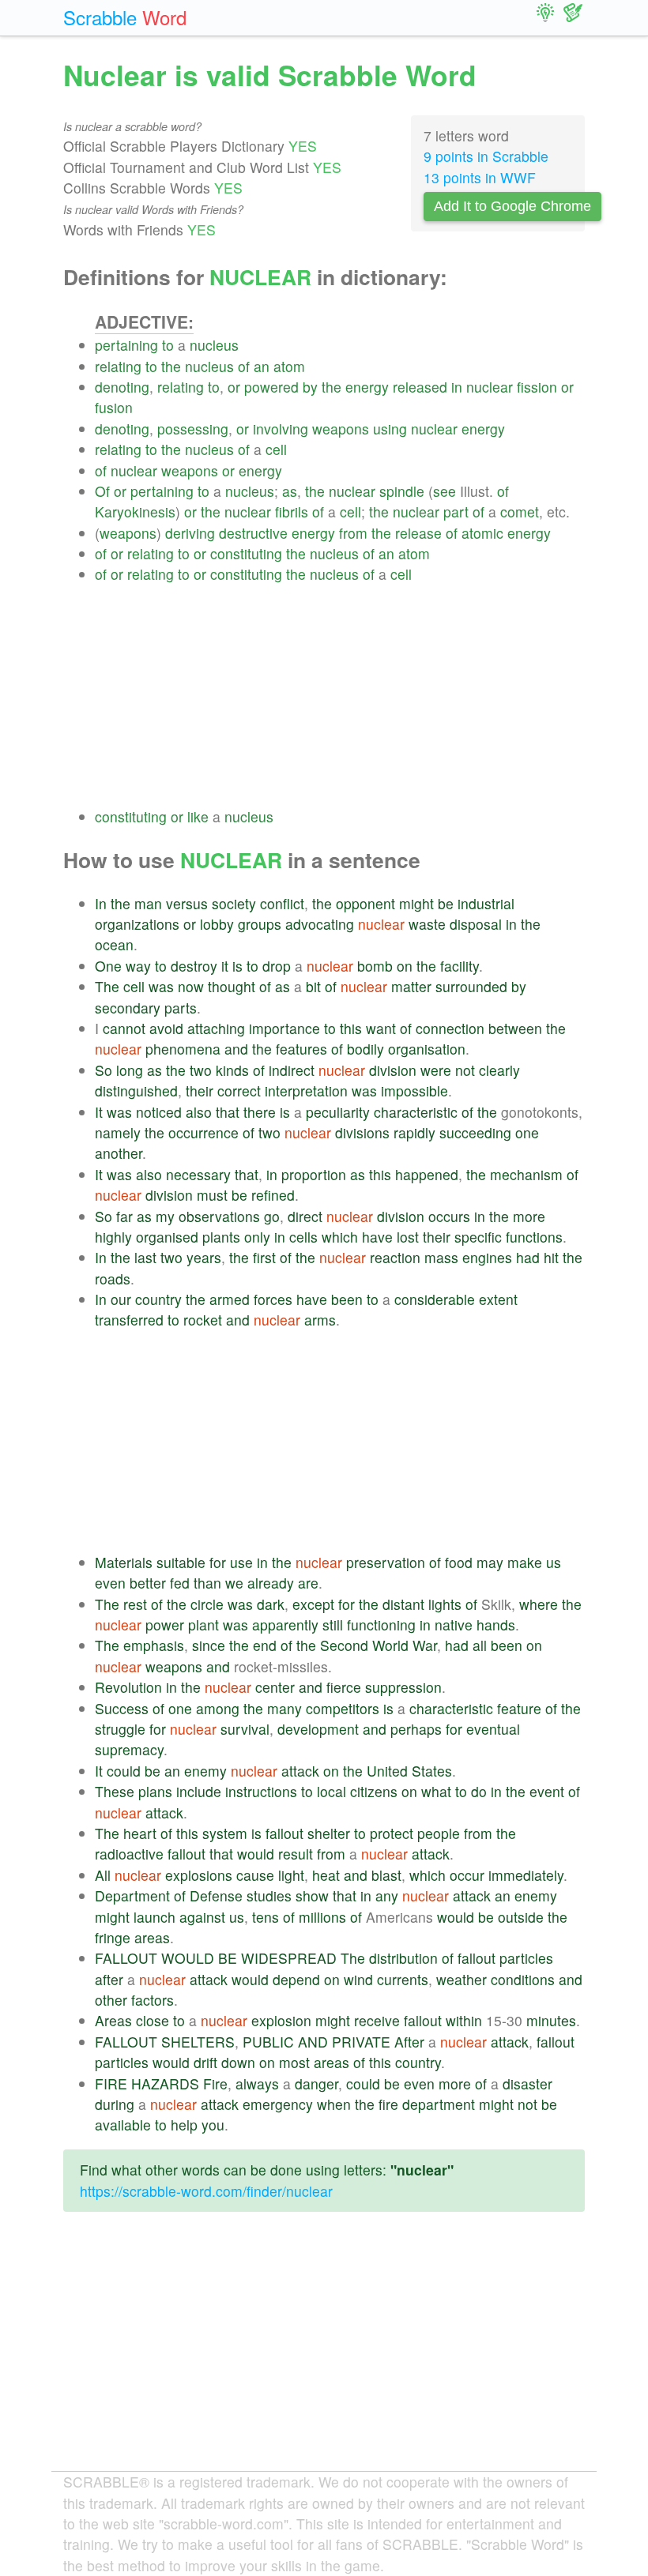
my (165, 1216)
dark (271, 1604)
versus (187, 903)
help (184, 2125)
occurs (449, 1216)
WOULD (188, 1958)
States (432, 1771)
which (340, 1237)
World (390, 1645)
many (284, 1708)
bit (313, 986)
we (234, 1583)
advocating (320, 924)
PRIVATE (361, 2042)
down (238, 2062)
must (212, 1195)
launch (154, 1917)
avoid (166, 1028)
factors (153, 2000)
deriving (190, 533)
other (111, 2000)
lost (408, 1237)
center (275, 1687)
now (191, 986)
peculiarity (338, 1112)
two (201, 1070)
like (198, 816)
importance (284, 1028)
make (525, 1562)
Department (132, 1895)
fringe (113, 1937)
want (381, 1028)
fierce (344, 1687)
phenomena (183, 1049)
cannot (124, 1028)
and (236, 1049)
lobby (217, 924)
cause (255, 1875)
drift (205, 2062)
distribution (403, 1958)
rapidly (414, 1132)
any (387, 1895)
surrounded (471, 986)
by (310, 387)
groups (260, 924)
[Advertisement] (340, 696)
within (464, 2020)
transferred (129, 1320)
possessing (193, 429)
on (405, 966)
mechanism (526, 1174)
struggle (120, 1729)
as (290, 491)
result (296, 1854)
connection (450, 1028)
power (165, 1625)
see (445, 491)
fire (388, 2104)
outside (521, 1917)
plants (221, 1237)
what (436, 1791)
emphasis (154, 1645)
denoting (122, 387)
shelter (329, 1833)
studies (269, 1895)
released (420, 387)
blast (386, 1875)
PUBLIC (268, 2042)
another (119, 1153)
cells (303, 1237)
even (110, 1583)
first (264, 1257)
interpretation (306, 1091)
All (103, 1875)
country (158, 1299)
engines (487, 1257)
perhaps (416, 1729)
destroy (194, 966)
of (244, 366)
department (439, 2104)
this (351, 1028)
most (294, 2062)
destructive (253, 533)
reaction (395, 1257)
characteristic (416, 1112)
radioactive (129, 1854)
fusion (114, 407)
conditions (523, 1979)
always (257, 2083)
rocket (203, 1320)
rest (135, 1604)
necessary (198, 1174)
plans (155, 1791)
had (528, 1257)
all (480, 1645)
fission (537, 387)
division (393, 1070)
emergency (278, 2104)
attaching (216, 1028)
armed (230, 1299)
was (161, 986)
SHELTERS (198, 2042)
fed (180, 1583)
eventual (493, 1729)
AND (313, 2042)
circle (207, 1604)
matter (411, 986)
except (313, 1604)
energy (367, 387)
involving (281, 429)
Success (122, 1708)
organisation (427, 1049)
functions (534, 1237)
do (479, 1791)
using (390, 429)
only (257, 1237)
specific (478, 1237)
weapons (341, 429)
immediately (526, 1875)
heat (326, 1875)
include (199, 1791)
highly (113, 1237)
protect (392, 1833)
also (199, 1112)
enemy (205, 1771)
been (347, 1299)
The (107, 986)
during (115, 2104)
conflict (282, 903)
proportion (314, 1174)
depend (296, 1979)
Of (102, 491)
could (124, 1771)
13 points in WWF (480, 177)
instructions (261, 1791)
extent (498, 1299)
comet (520, 511)
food (459, 1562)
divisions (362, 1132)
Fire (215, 2083)
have (377, 1237)
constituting (246, 553)
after (109, 1979)
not (465, 1070)
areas (152, 1937)
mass (441, 1257)
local (332, 1791)
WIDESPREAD (289, 1958)
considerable (435, 1299)
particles (526, 1958)
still (333, 1625)
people (439, 1833)
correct (239, 1091)
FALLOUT (126, 1958)
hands (496, 1625)
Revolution (128, 1687)
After (409, 2042)
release (418, 533)
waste (427, 924)
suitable (181, 1562)
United (387, 1771)
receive (377, 2020)
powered (271, 387)
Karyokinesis (135, 511)
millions (322, 1917)
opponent (365, 903)
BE (228, 1958)
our (121, 1299)
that (228, 1112)
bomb (375, 966)
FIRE (111, 2083)
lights (445, 1604)
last (145, 1257)
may (490, 1562)
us (554, 1562)
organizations (137, 924)
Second (344, 1645)
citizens (374, 1791)
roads (113, 1279)
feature (519, 1708)
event (547, 1791)
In (101, 903)
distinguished (136, 1091)
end (265, 1645)
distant (403, 1604)
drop (277, 966)
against (202, 1917)
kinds (232, 1070)
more (529, 1216)
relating (118, 366)
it (225, 966)
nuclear (490, 387)
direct (305, 1216)
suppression (403, 1687)
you (213, 2125)
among (218, 1708)
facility (460, 966)
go (272, 1216)
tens (266, 1917)
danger (316, 2083)
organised (167, 1237)
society (234, 903)
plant (203, 1625)
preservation (386, 1562)
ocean (114, 944)
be (446, 903)
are (308, 1583)
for (218, 1562)
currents (403, 1979)
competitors (343, 1708)
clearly (499, 1070)
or (234, 387)
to (168, 345)
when (334, 2104)
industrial (486, 903)
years (204, 1257)
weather (462, 1979)
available (123, 2125)
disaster (527, 2083)
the (171, 366)
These (115, 1791)
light (291, 1875)
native (454, 1625)
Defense (216, 1895)
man (148, 903)
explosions (199, 1875)
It (99, 1112)
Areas (113, 2020)
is (237, 966)
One (108, 966)
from (353, 533)
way (138, 966)
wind (358, 1979)
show (312, 1895)
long (130, 1070)
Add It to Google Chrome (512, 206)
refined (273, 1195)
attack (300, 1771)
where (539, 1604)
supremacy (129, 1749)
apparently (285, 1625)
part (456, 511)
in (457, 387)
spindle (402, 491)
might (416, 903)
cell (276, 449)
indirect (292, 1070)
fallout (284, 1833)
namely (118, 1132)
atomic (482, 533)
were (436, 1070)
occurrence (203, 1132)
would (256, 1854)
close (153, 2020)
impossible (414, 1091)
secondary (128, 1008)
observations (219, 1216)
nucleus (214, 345)
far (124, 1216)
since (209, 1645)
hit (551, 1257)
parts (181, 1008)
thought (232, 986)
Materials (124, 1562)
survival (245, 1729)
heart (140, 1833)
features (301, 1049)
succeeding (475, 1132)
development (318, 1729)
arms (320, 1320)
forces (273, 1299)
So (104, 1070)
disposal (476, 924)
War (425, 1645)
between (515, 1028)
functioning (381, 1625)
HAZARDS (165, 2083)
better (148, 1583)
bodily (365, 1049)
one (527, 1132)
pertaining (126, 345)
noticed (159, 1112)
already (271, 1583)
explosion (281, 2020)
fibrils (292, 511)
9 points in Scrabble (486, 156)
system (225, 1833)
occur (467, 1875)
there (260, 1112)
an (262, 366)
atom (289, 366)
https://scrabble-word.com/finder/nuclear (206, 2191)
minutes (551, 2020)
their (200, 1091)
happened (427, 1174)
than (207, 1583)
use (241, 1562)
